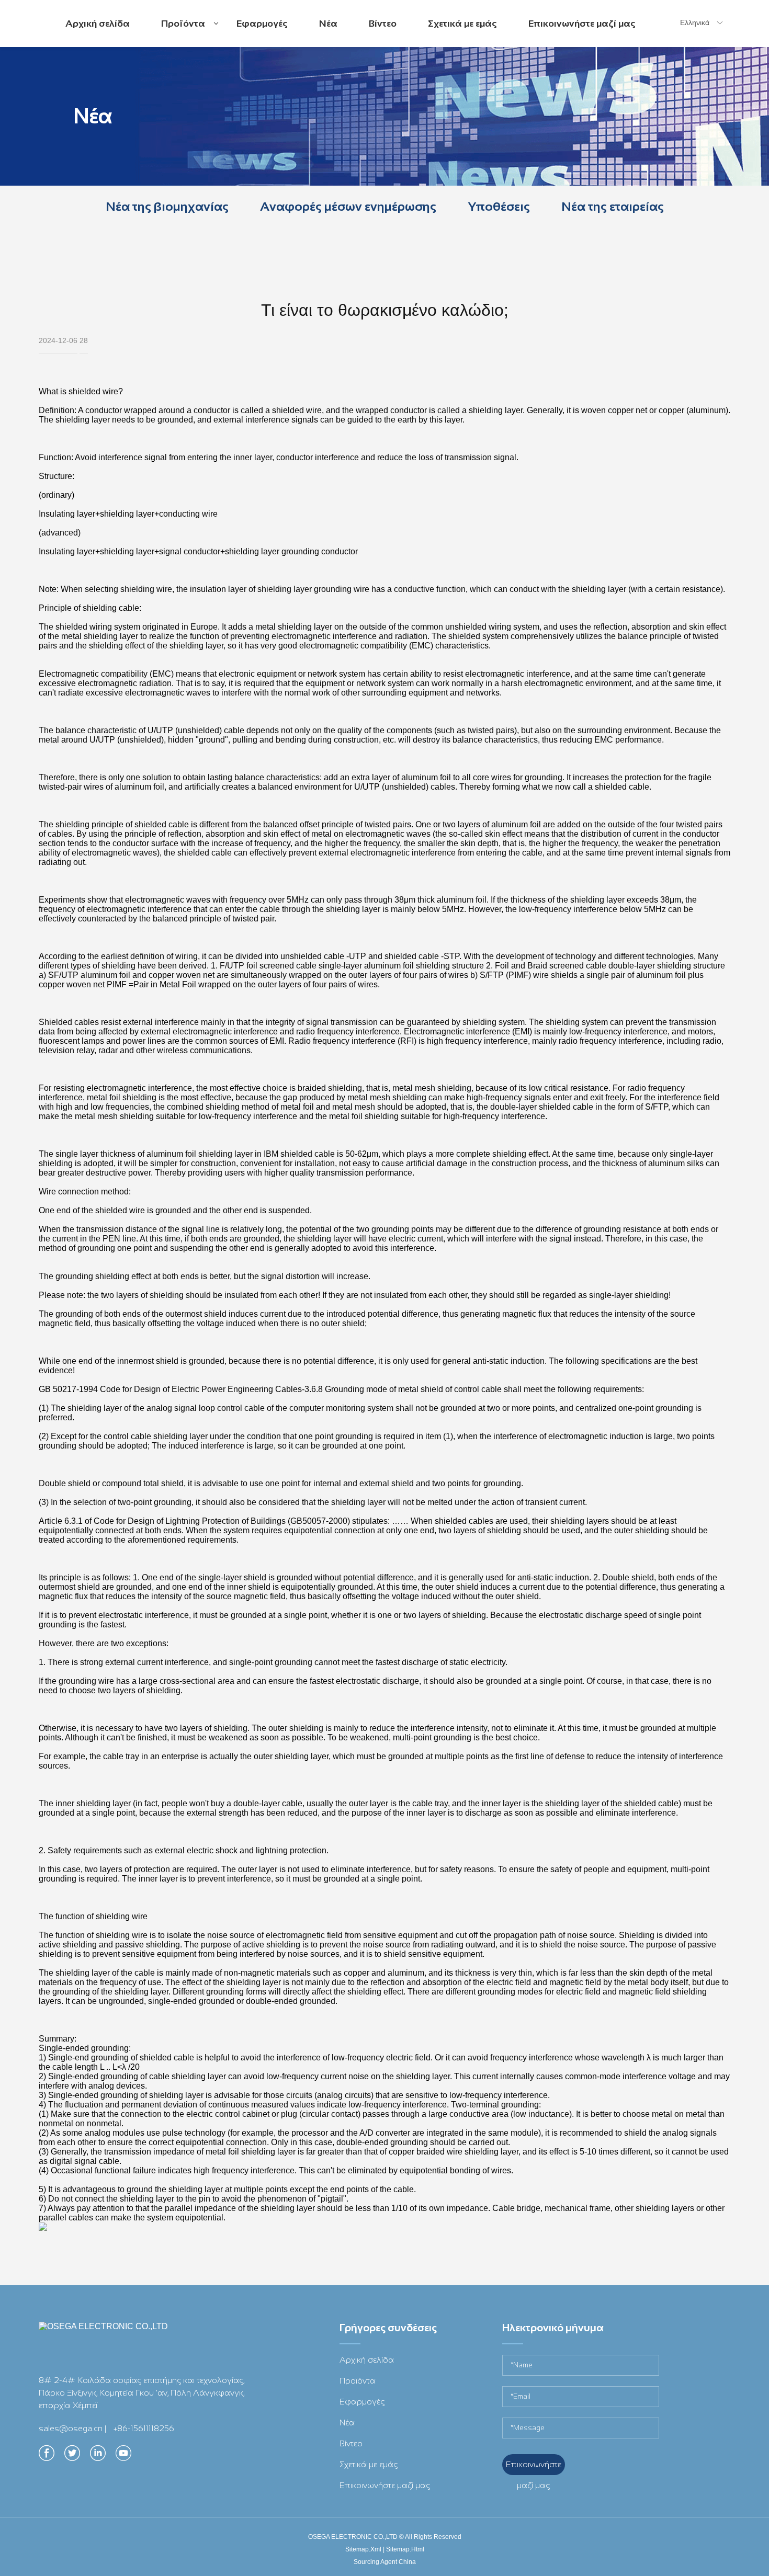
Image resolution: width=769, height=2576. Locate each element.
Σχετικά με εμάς (462, 24)
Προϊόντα (185, 32)
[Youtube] (123, 2456)
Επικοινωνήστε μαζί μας (582, 24)
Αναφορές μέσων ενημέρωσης (348, 206)
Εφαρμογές (262, 24)
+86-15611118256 (144, 2428)
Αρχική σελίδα (98, 24)
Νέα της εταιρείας (613, 206)
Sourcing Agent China (385, 2562)
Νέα (328, 24)
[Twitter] (72, 2456)
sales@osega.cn (71, 2428)
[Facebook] (47, 2456)
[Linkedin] (98, 2456)
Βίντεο (383, 24)
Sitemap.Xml (363, 2549)
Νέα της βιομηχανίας (167, 206)
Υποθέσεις (499, 206)
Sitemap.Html (405, 2549)
